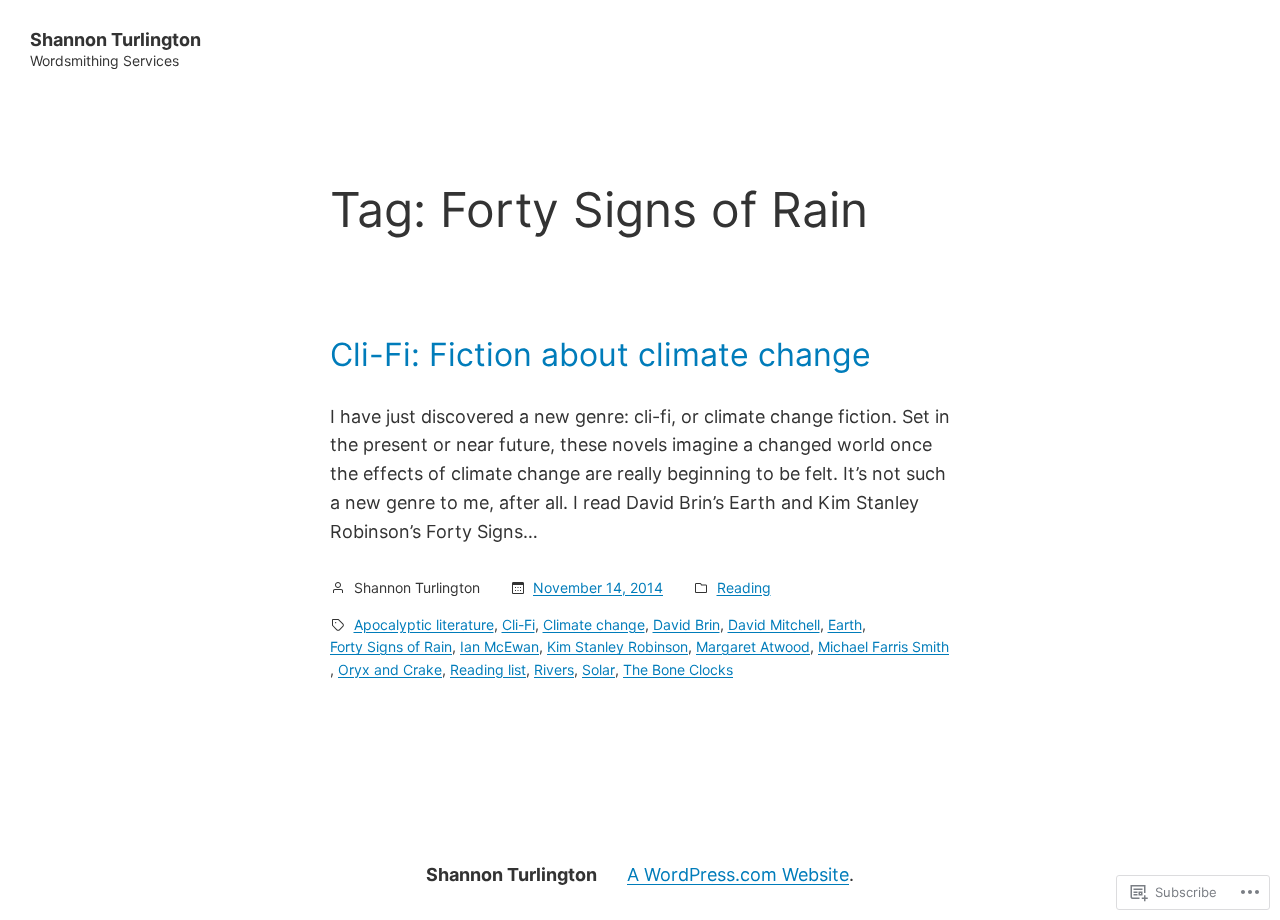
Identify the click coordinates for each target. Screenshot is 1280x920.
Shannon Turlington (115, 39)
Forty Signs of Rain (391, 646)
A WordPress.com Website (738, 874)
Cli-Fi (518, 624)
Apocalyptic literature (424, 624)
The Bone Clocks (678, 669)
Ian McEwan (499, 646)
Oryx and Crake (390, 669)
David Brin (686, 624)
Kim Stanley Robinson (617, 646)
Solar (598, 669)
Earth (845, 624)
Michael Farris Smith (883, 646)
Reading (744, 587)
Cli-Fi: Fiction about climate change (600, 355)
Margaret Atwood (753, 646)
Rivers (554, 669)
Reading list (488, 669)
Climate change (594, 624)
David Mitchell (774, 624)
